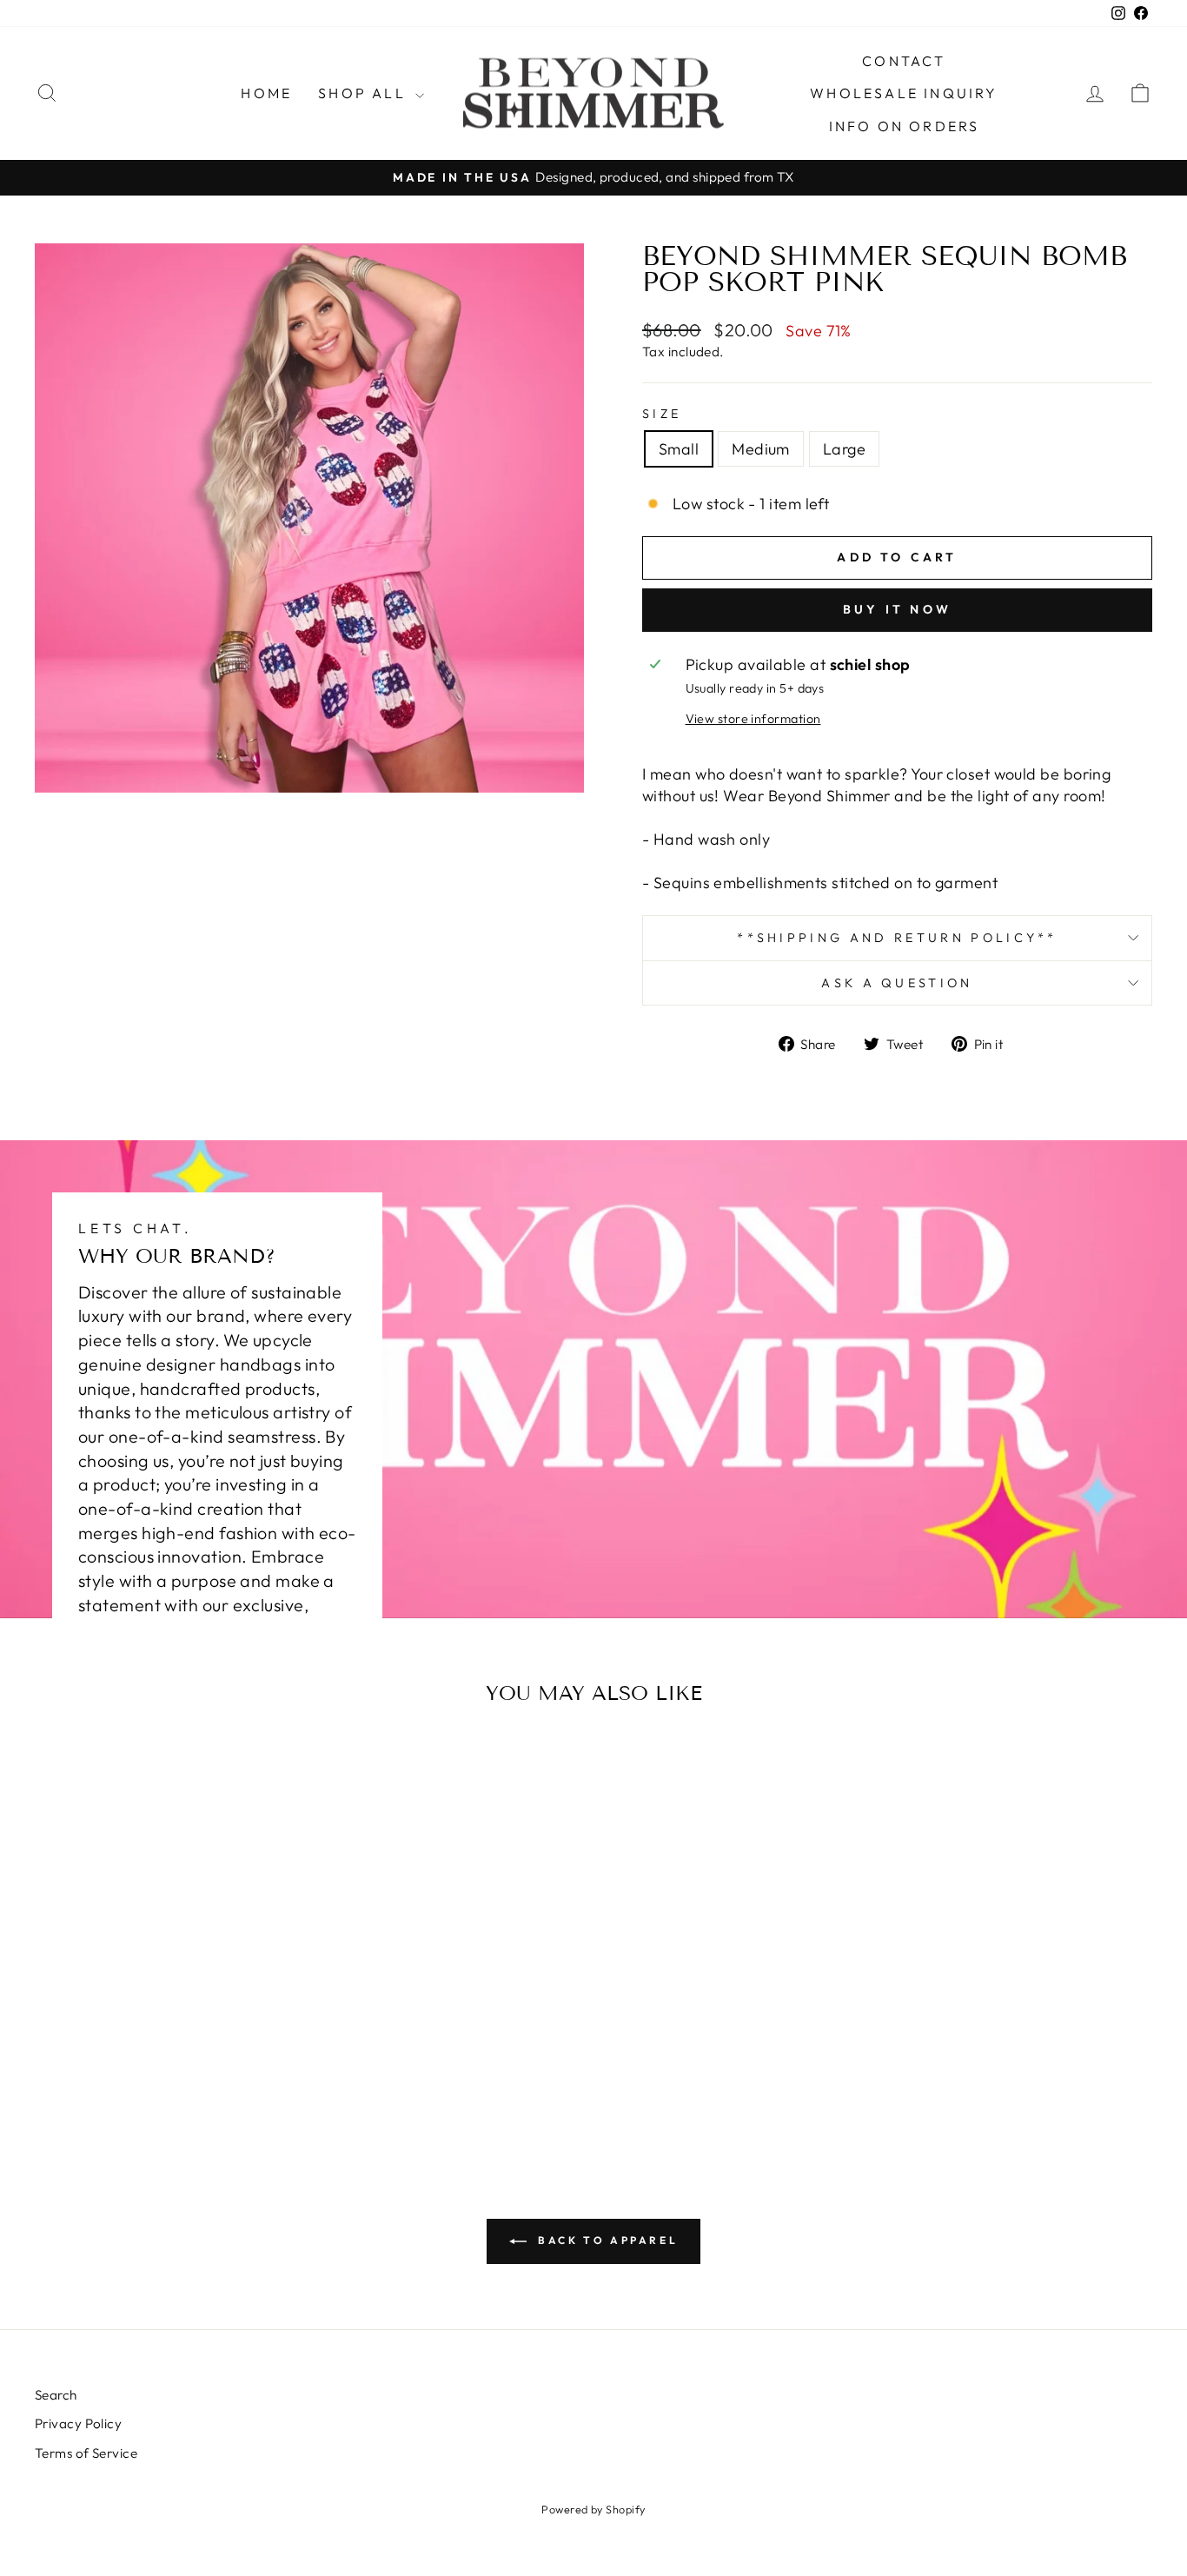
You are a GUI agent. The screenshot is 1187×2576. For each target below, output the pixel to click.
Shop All (365, 93)
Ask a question (897, 983)
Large (844, 449)
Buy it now (897, 609)
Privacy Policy (78, 2423)
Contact (904, 61)
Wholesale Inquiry (904, 93)
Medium (761, 449)
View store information (753, 719)
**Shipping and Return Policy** (897, 938)
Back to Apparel (606, 2240)
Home (266, 93)
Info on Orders (905, 126)
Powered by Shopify (593, 2509)
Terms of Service (86, 2453)
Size (662, 414)
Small (679, 449)
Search (56, 2395)
